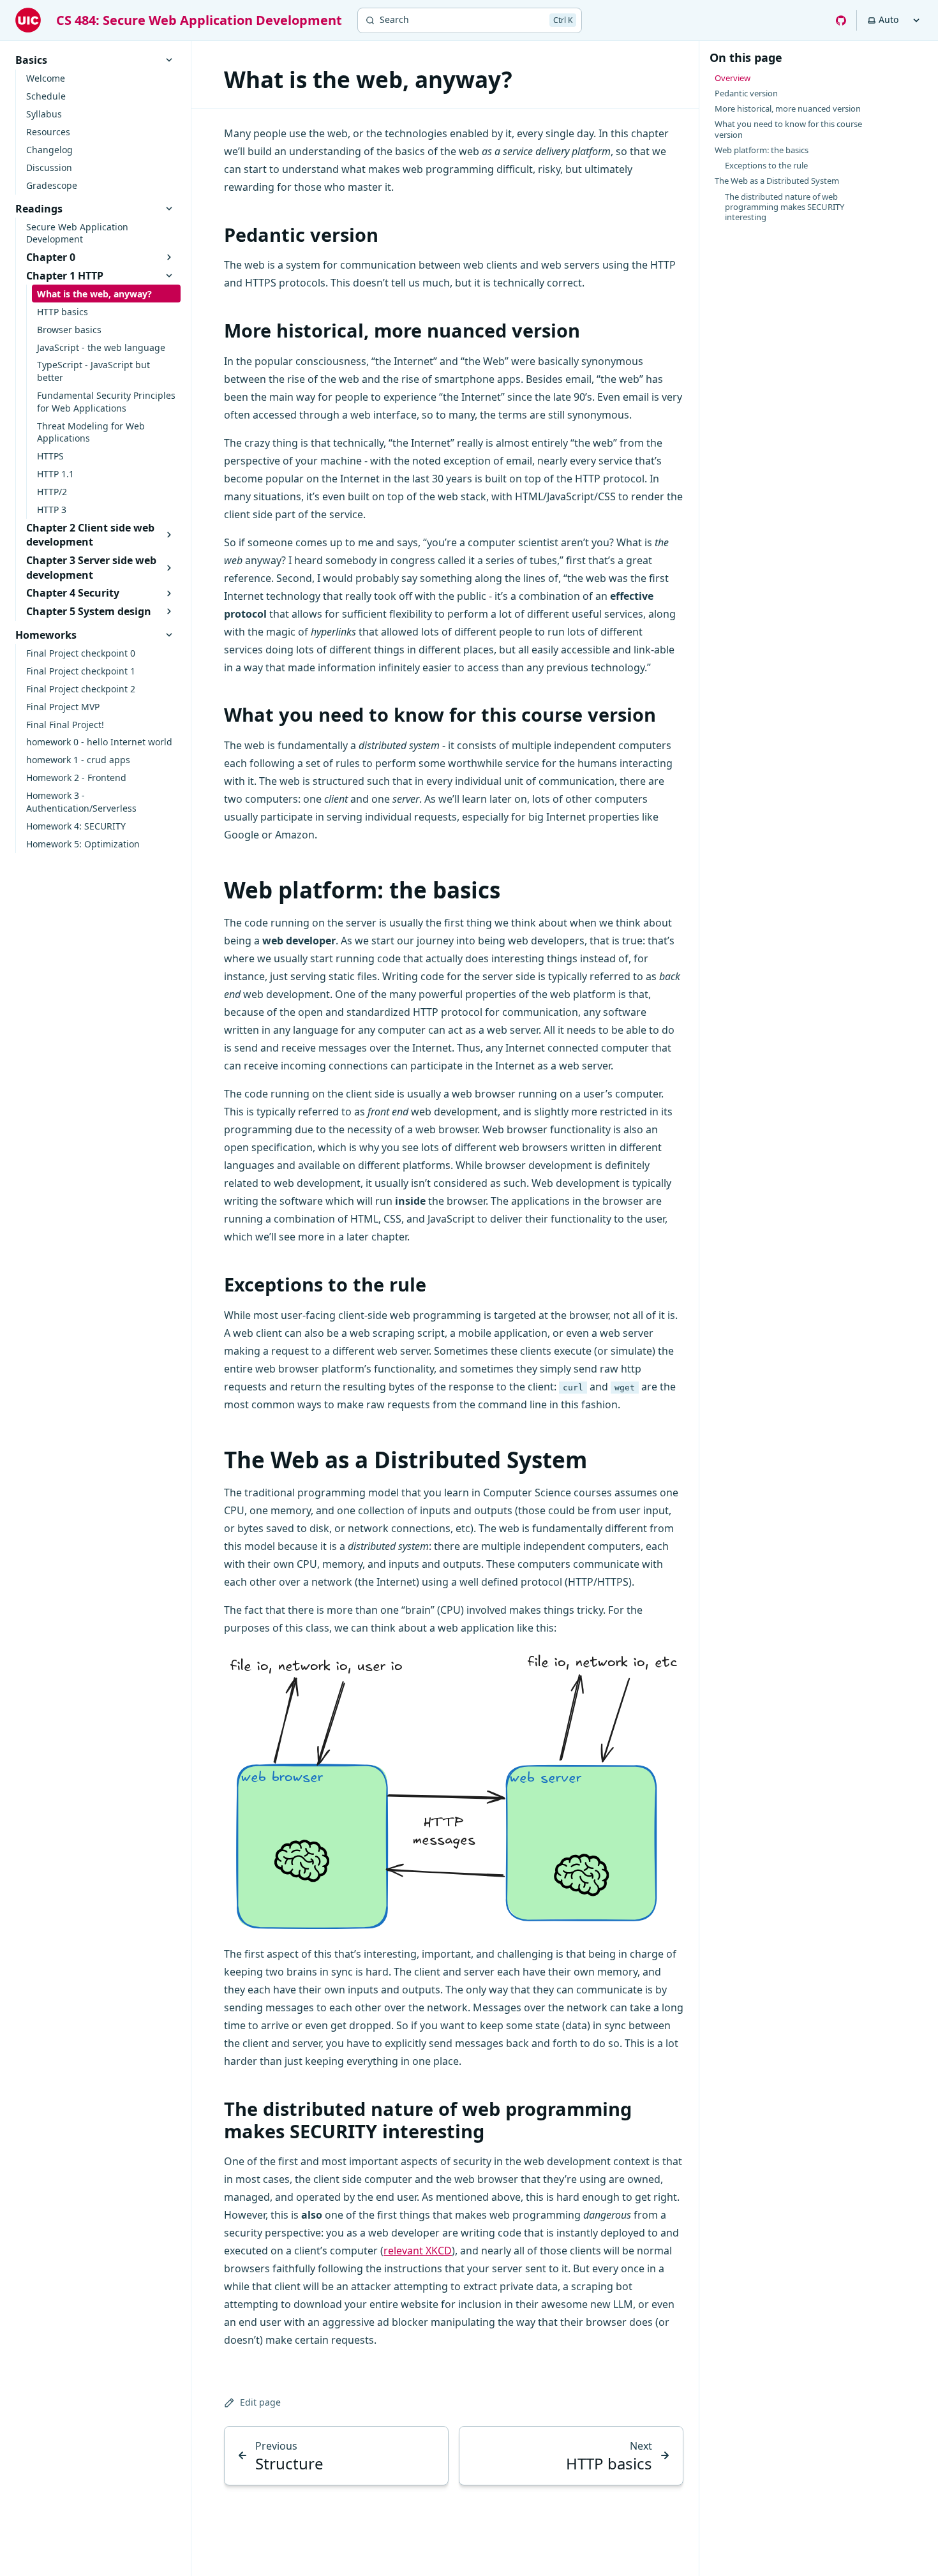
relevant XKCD (418, 2251)
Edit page (260, 2402)
